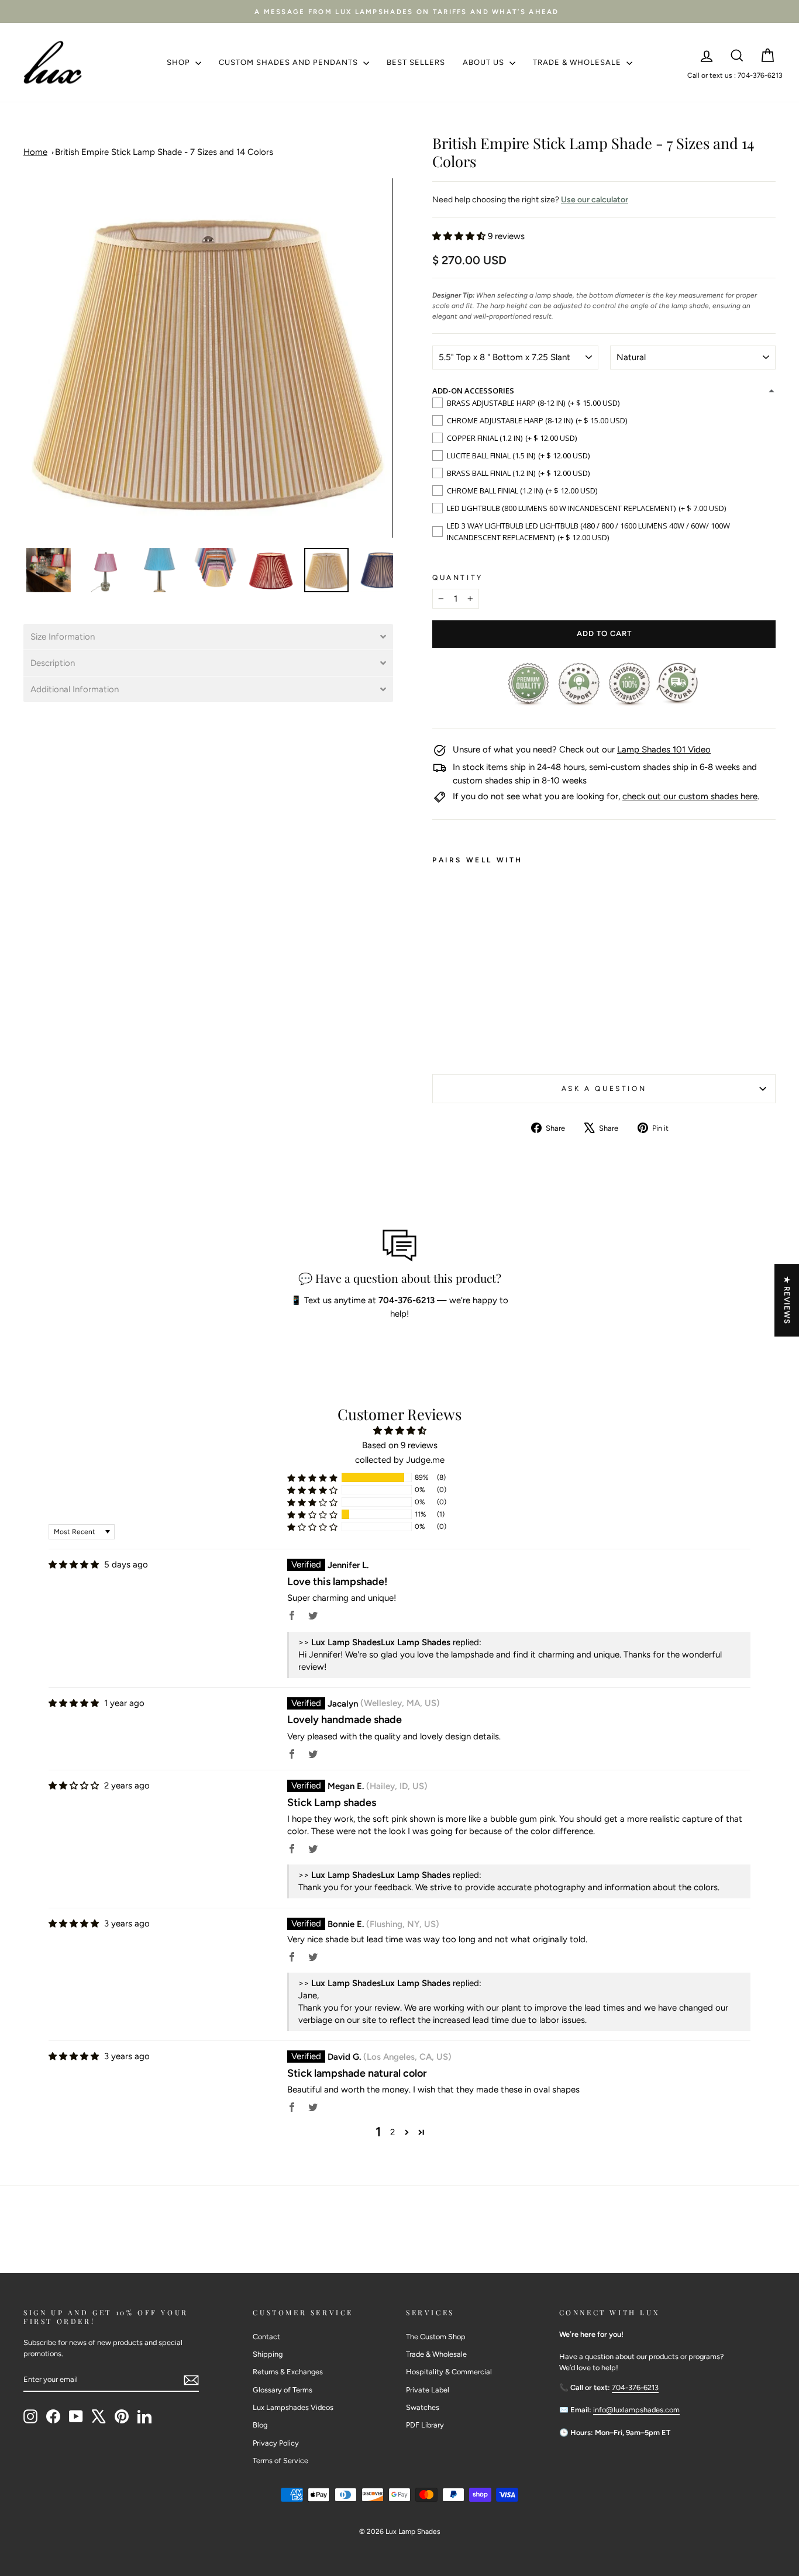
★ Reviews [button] (787, 1300)
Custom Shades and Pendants (290, 62)
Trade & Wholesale (578, 62)
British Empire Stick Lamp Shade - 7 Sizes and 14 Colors (164, 152)
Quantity (458, 578)
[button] (208, 637)
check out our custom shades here (690, 796)
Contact (266, 2337)
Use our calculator (595, 200)
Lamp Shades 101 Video (664, 750)
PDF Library (425, 2425)
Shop (180, 62)
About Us (485, 62)
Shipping (268, 2354)
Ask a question (604, 1089)
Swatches (423, 2407)
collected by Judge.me (400, 1460)
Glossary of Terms (283, 2390)
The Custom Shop (436, 2337)
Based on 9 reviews (400, 1445)
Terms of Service (280, 2461)
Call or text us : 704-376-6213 (735, 75)
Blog (260, 2425)
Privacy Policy (276, 2443)
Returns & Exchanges (288, 2372)
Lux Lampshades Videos (293, 2407)
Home (35, 152)
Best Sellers (416, 62)
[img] (74, 1565)
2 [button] (392, 2132)
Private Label (428, 2390)
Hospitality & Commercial (449, 2372)
